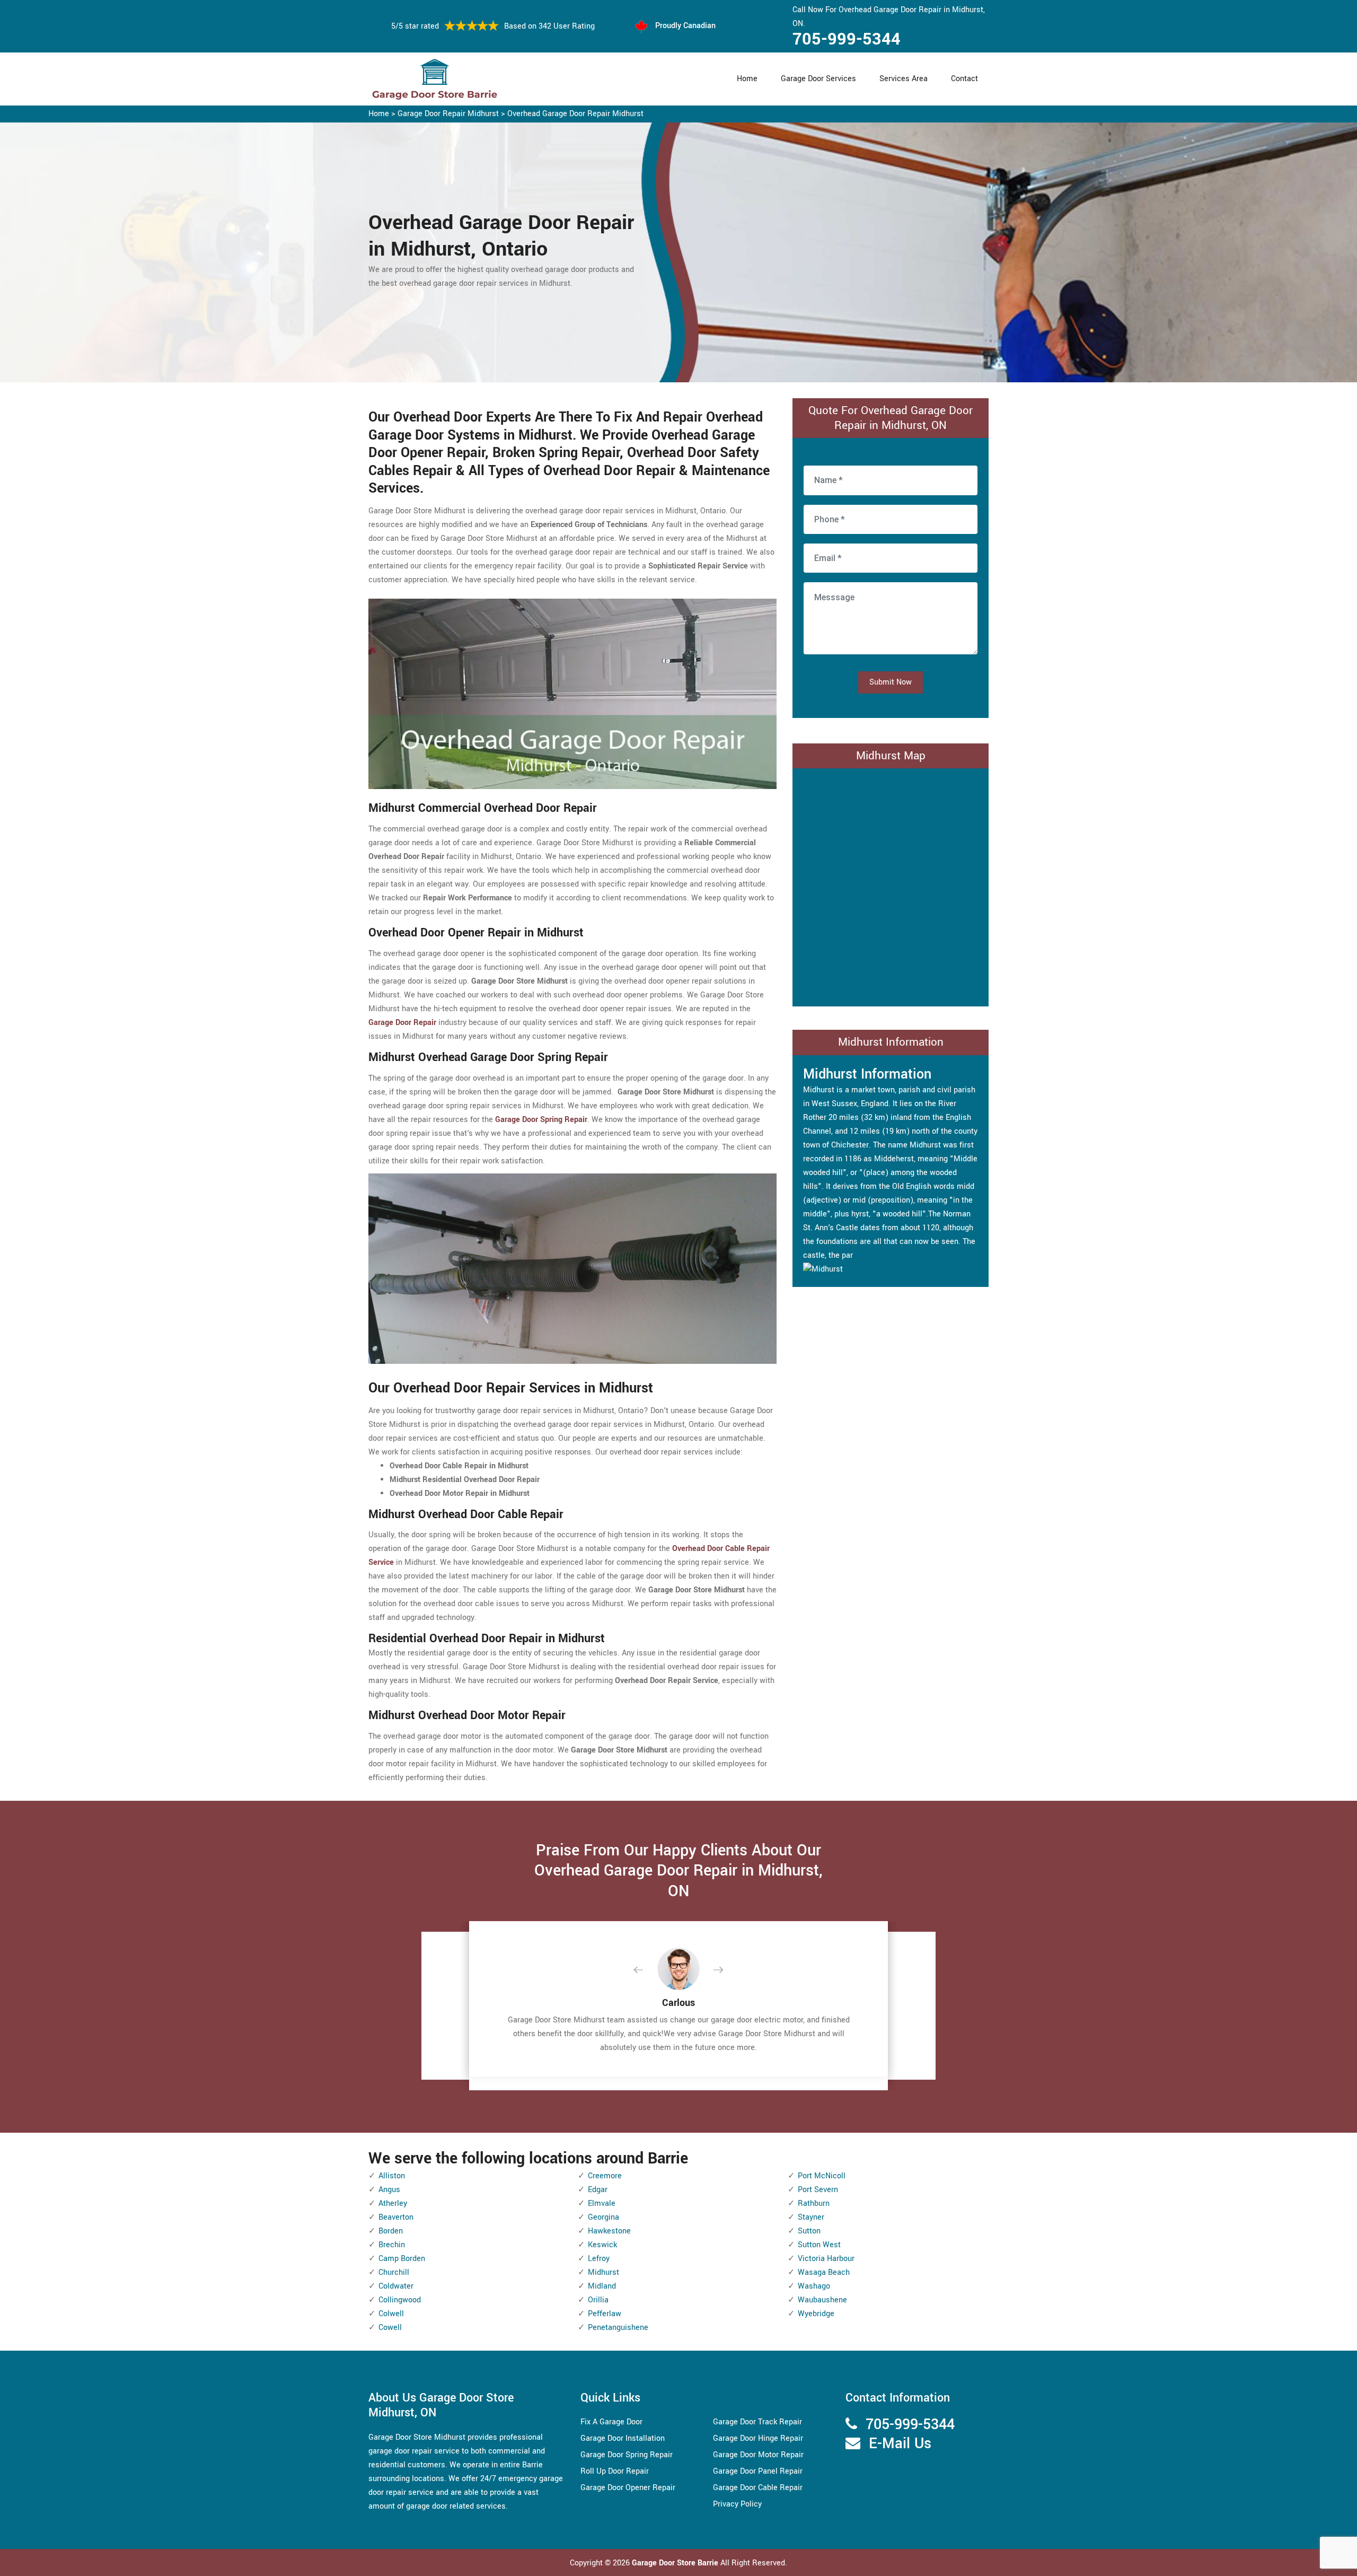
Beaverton (396, 2217)
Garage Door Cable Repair (758, 2488)
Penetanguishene (618, 2328)
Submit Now (891, 682)
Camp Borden (402, 2259)
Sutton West (819, 2245)
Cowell (390, 2328)
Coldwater (396, 2286)
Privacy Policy (737, 2504)
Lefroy (599, 2259)
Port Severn (818, 2190)
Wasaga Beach (824, 2272)
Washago (814, 2286)
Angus (389, 2190)
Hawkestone (609, 2231)
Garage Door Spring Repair (627, 2455)
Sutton (809, 2231)
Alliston (392, 2176)
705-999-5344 (847, 39)
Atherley (393, 2203)
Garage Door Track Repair (757, 2422)
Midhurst (603, 2272)
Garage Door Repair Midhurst (448, 114)
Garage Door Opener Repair (628, 2488)
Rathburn (814, 2203)
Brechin (392, 2245)
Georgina (603, 2217)
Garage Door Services (818, 79)
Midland (602, 2286)
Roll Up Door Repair (615, 2471)
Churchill (394, 2272)
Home (747, 79)
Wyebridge (816, 2314)
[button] (647, 1970)
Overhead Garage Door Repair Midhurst (575, 114)
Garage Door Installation (623, 2438)
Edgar (598, 2190)
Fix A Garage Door (611, 2422)
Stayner (811, 2217)
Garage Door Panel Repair (758, 2471)
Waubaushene (822, 2300)
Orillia (598, 2300)
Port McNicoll (822, 2176)
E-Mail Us (900, 2444)
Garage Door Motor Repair (758, 2455)
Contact (964, 79)
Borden (391, 2231)
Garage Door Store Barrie (675, 2563)
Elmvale (602, 2203)
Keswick (602, 2245)
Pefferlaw (605, 2314)
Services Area (904, 79)
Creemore (605, 2176)
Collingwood (400, 2300)
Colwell (391, 2314)
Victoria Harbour (826, 2259)
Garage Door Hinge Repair (758, 2438)
